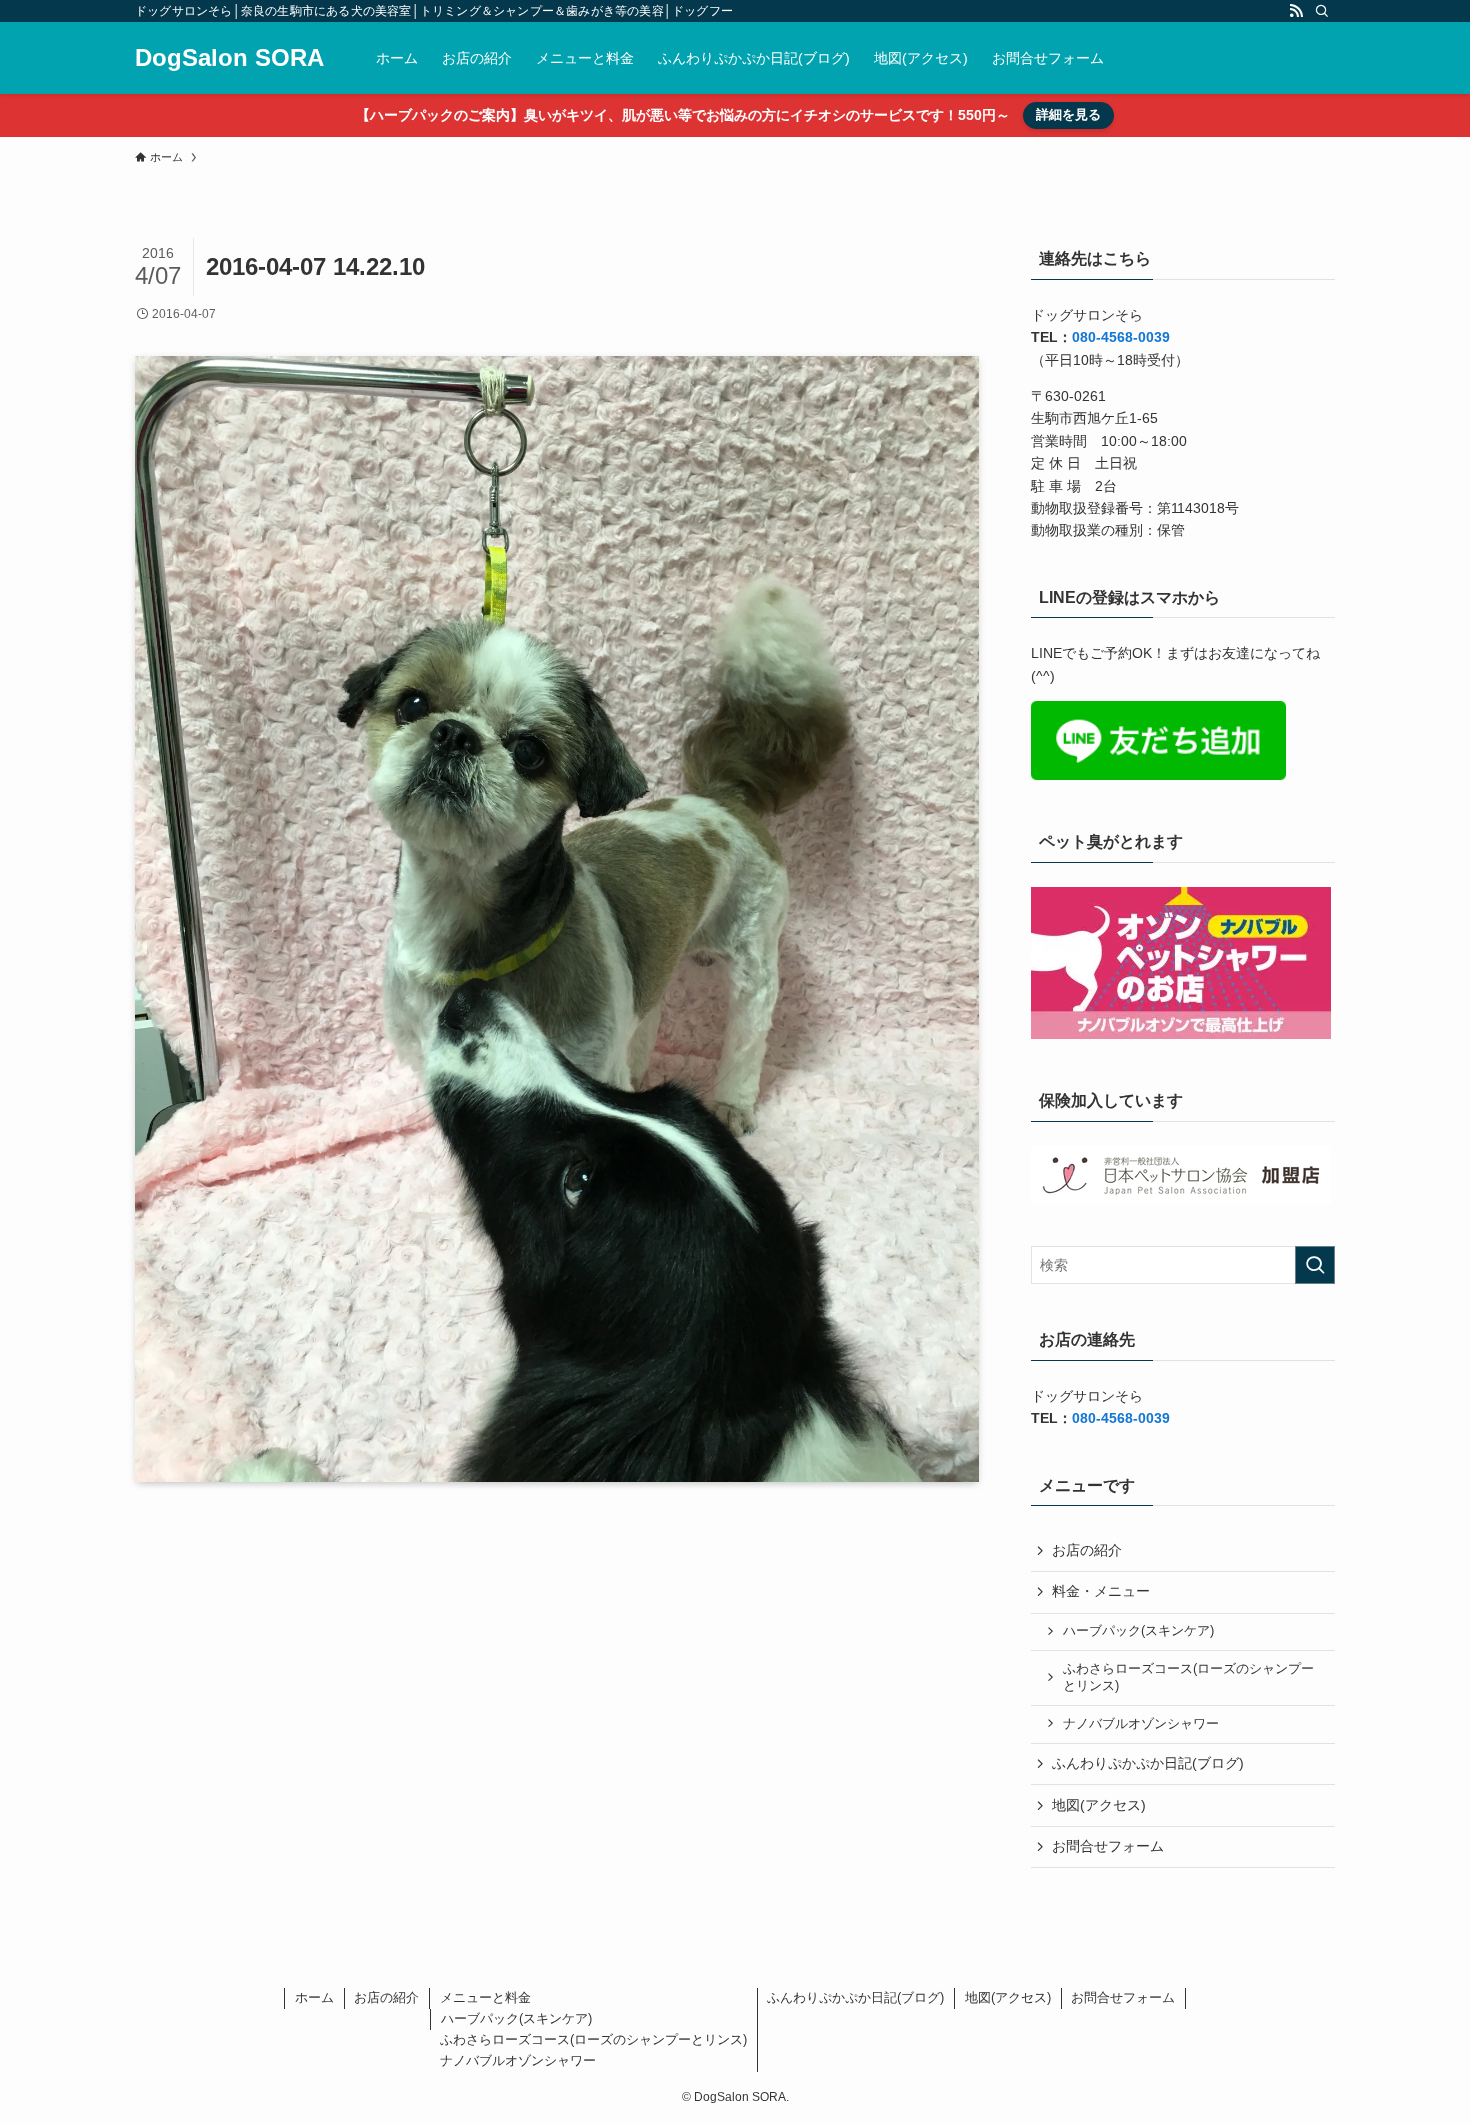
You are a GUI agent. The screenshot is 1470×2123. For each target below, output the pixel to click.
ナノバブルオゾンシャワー (1141, 1724)
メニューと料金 (485, 1997)
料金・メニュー (1101, 1591)
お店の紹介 (1087, 1550)
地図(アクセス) (1099, 1805)
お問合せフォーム (1108, 1846)
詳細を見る (1068, 114)
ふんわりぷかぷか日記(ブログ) (1148, 1763)
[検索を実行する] (1315, 1265)
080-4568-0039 (1121, 337)
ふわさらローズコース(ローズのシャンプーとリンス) (1188, 1678)
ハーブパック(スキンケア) (1138, 1631)
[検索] (1322, 11)
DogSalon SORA (229, 58)
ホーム (314, 1997)
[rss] (1296, 11)
